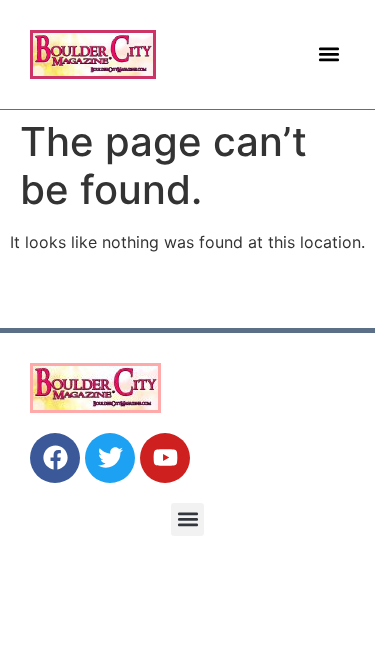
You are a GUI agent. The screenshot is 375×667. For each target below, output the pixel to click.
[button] (328, 54)
